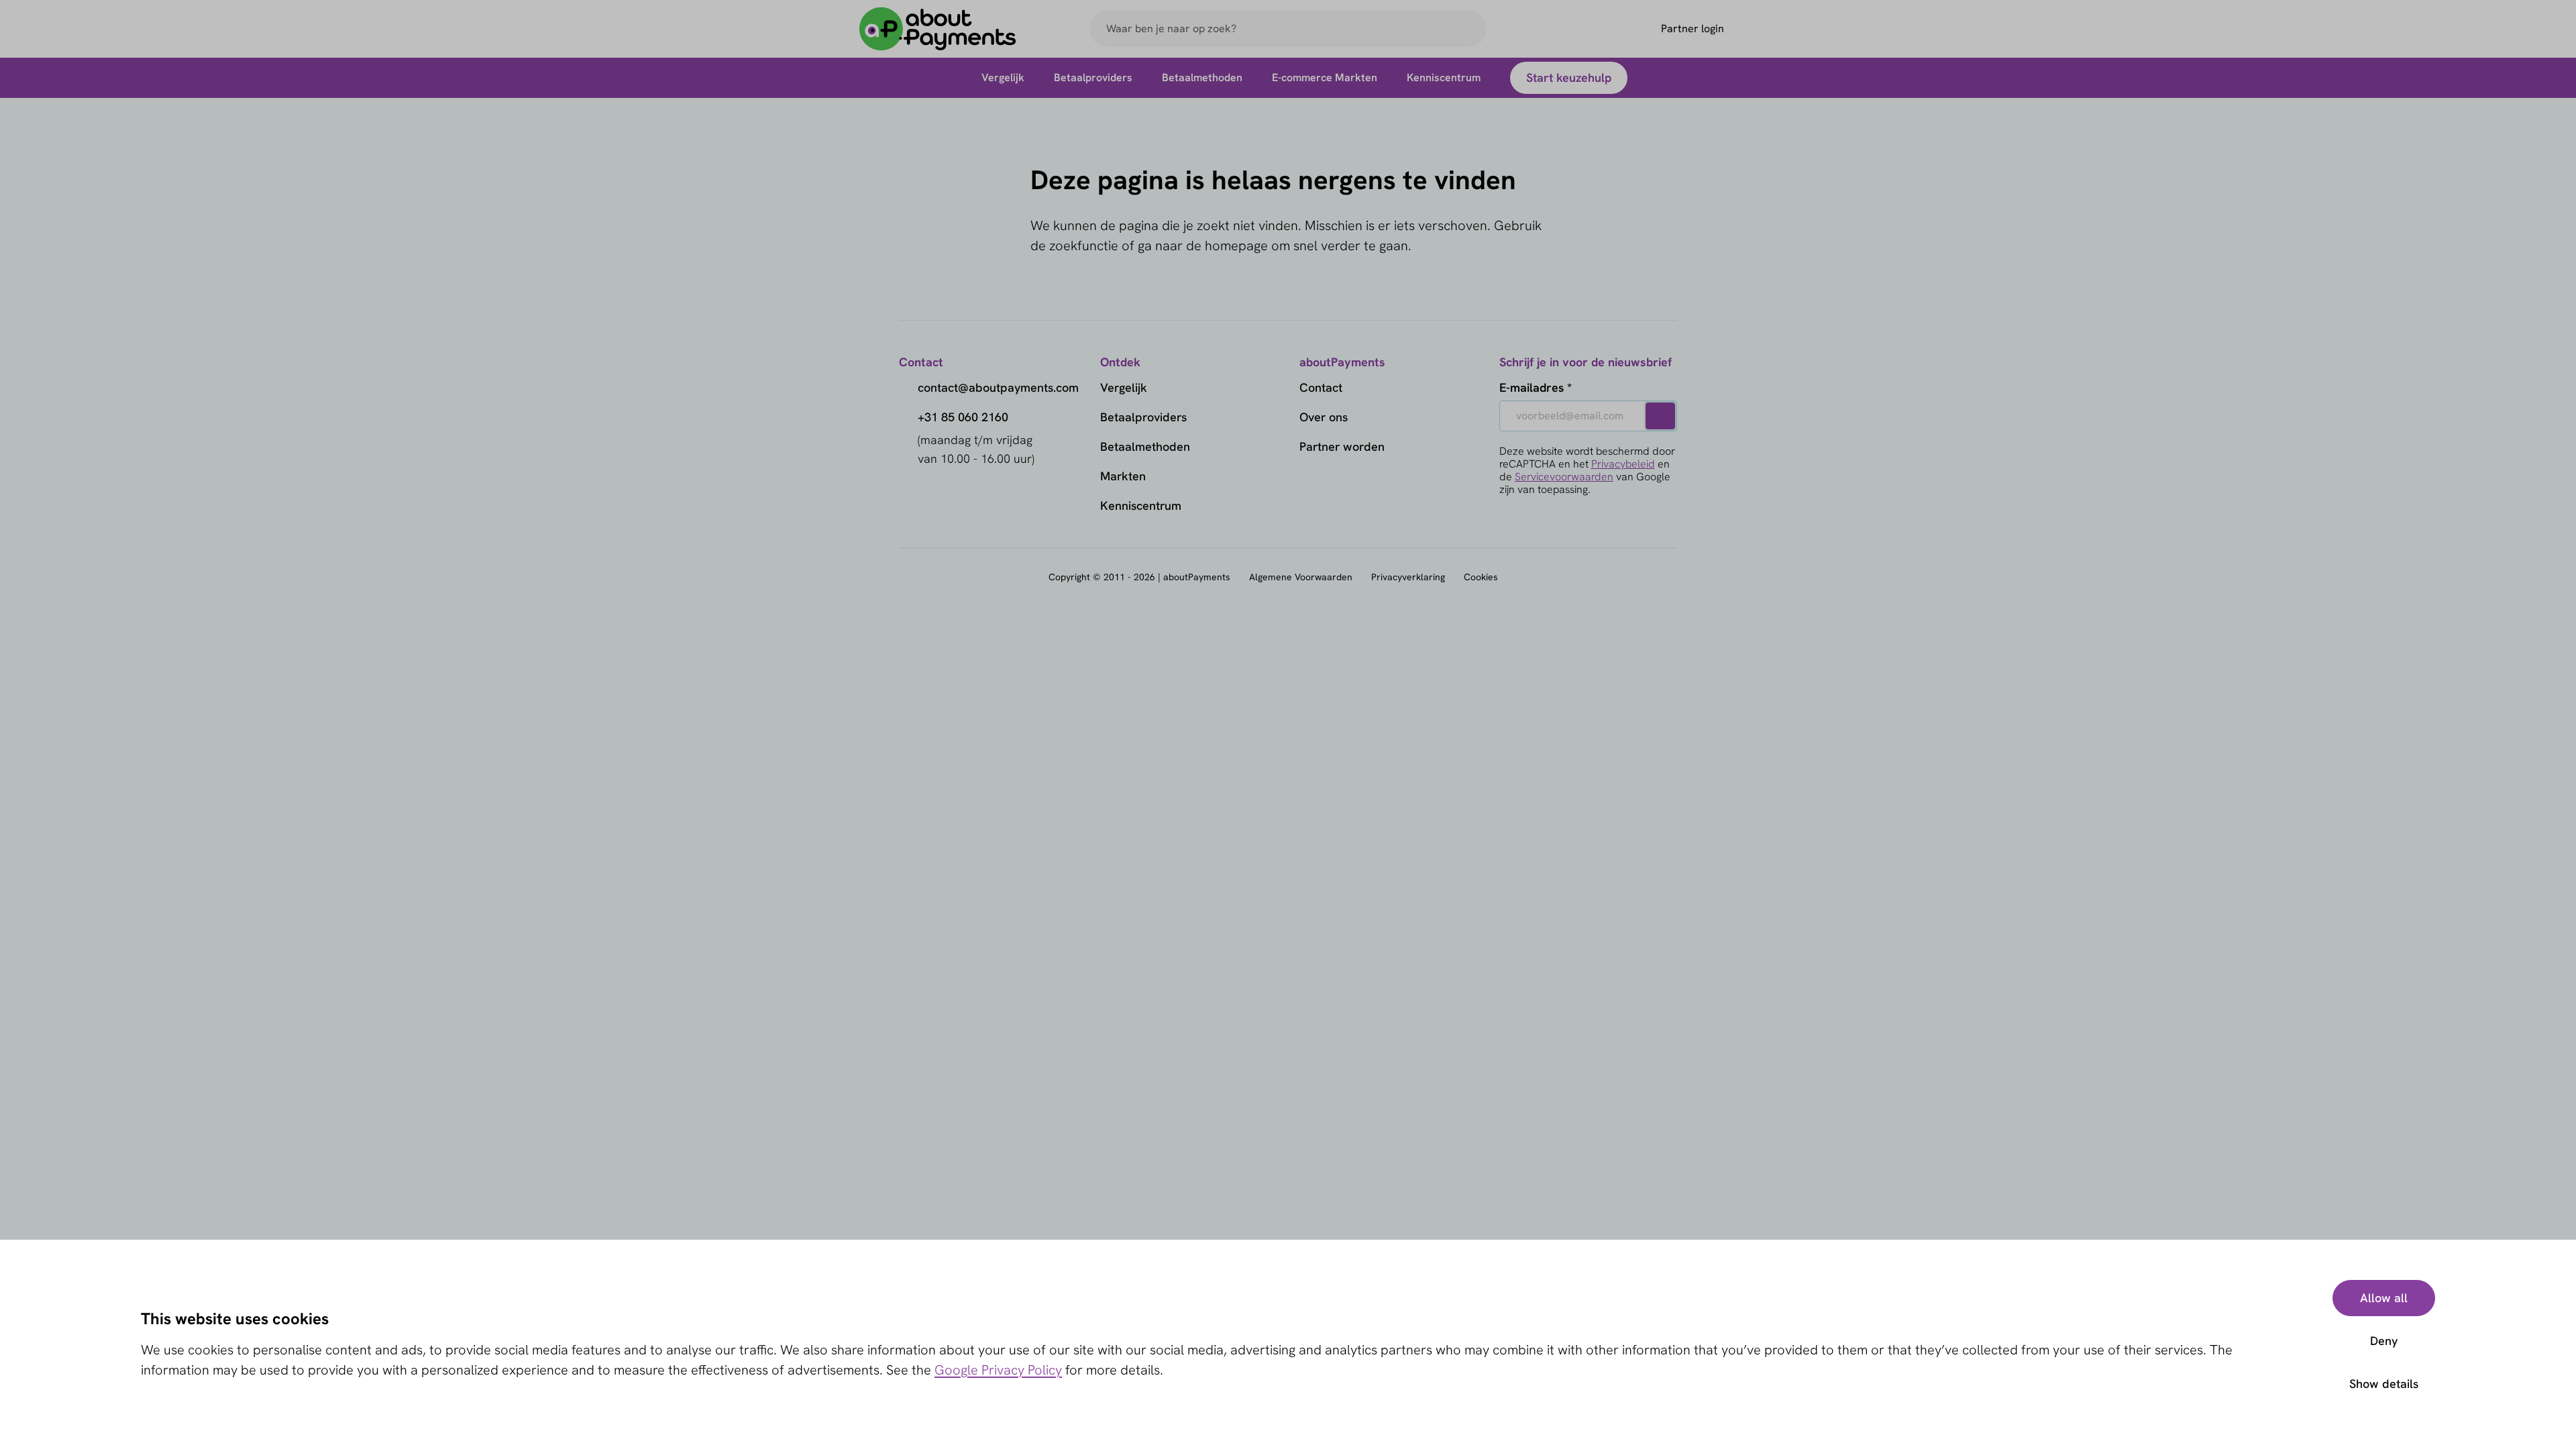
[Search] (1470, 29)
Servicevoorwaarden (1564, 477)
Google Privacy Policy (998, 1370)
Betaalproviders (1143, 417)
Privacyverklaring (1408, 577)
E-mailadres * (1536, 387)
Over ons (1324, 417)
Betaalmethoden (1145, 446)
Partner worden (1342, 446)
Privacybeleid (1623, 464)
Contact (1321, 387)
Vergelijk (1124, 387)
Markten (1123, 476)
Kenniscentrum (1141, 505)
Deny (2384, 1341)
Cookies (1481, 577)
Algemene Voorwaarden (1301, 577)
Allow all (2384, 1298)
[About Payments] (938, 29)
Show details (2384, 1384)
